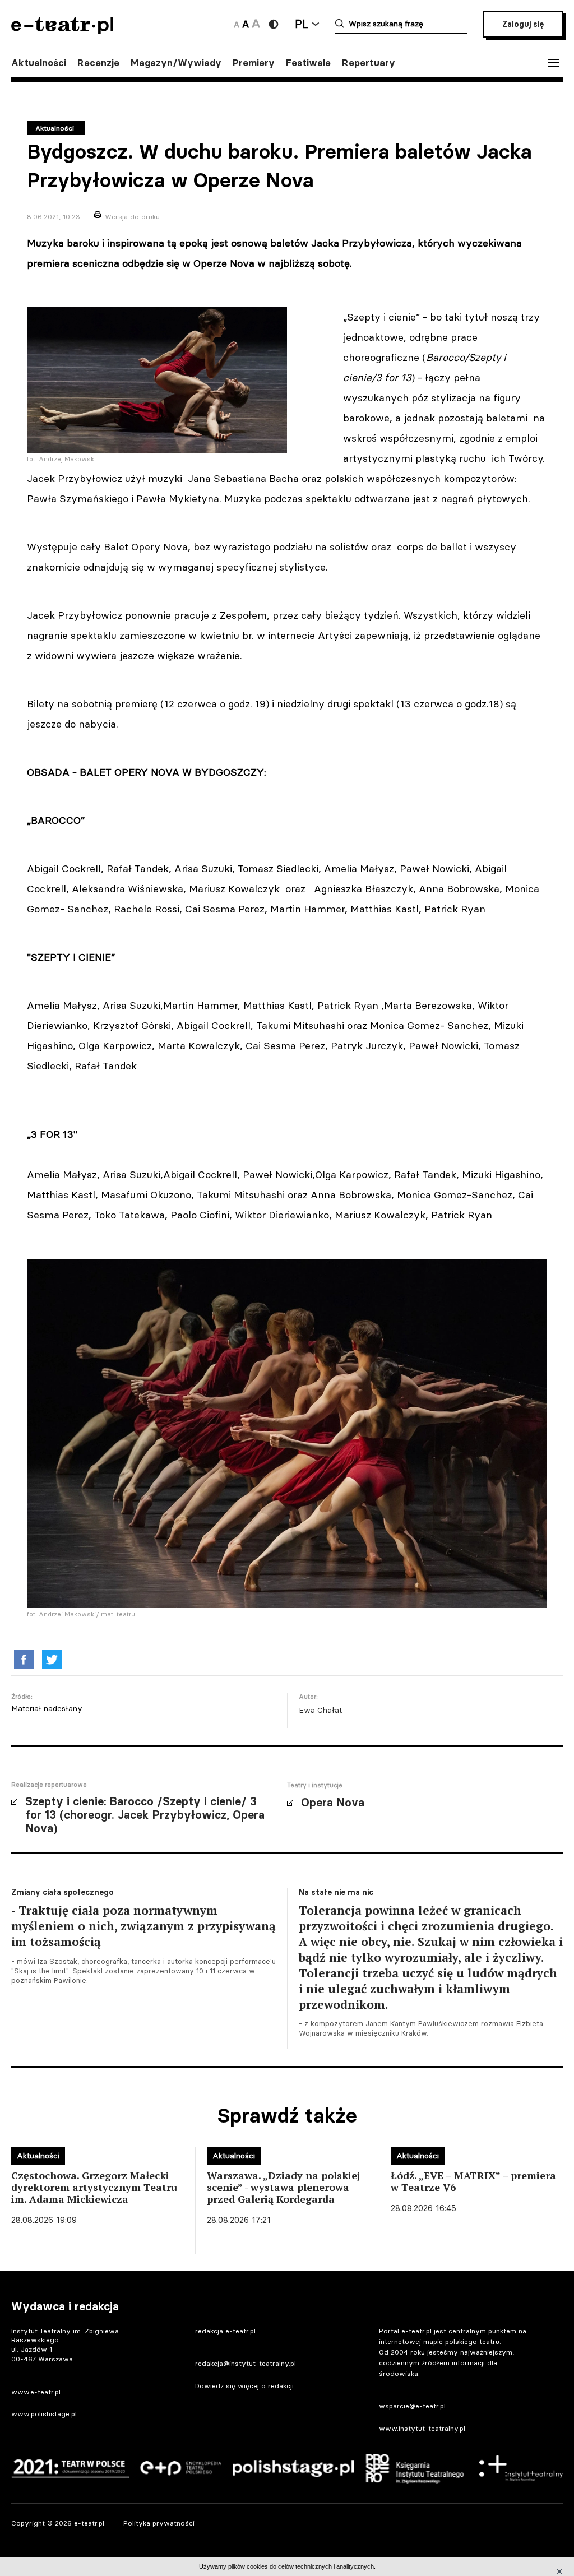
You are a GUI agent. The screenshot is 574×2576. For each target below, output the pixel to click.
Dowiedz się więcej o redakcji (244, 2386)
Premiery (254, 63)
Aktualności (39, 63)
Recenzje (98, 63)
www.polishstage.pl (44, 2414)
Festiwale (308, 63)
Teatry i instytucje (315, 1785)
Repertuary (369, 63)
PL (302, 24)
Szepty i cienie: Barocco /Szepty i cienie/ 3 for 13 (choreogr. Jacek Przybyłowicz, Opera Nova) (145, 1815)
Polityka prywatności (159, 2523)
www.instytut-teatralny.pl (422, 2428)
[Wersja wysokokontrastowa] (274, 24)
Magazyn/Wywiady (176, 63)
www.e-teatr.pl (36, 2392)
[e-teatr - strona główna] (62, 31)
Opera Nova (333, 1803)
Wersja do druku (132, 217)
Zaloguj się (523, 24)
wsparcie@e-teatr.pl (412, 2406)
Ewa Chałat (320, 1710)
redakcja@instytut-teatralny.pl (246, 2363)
